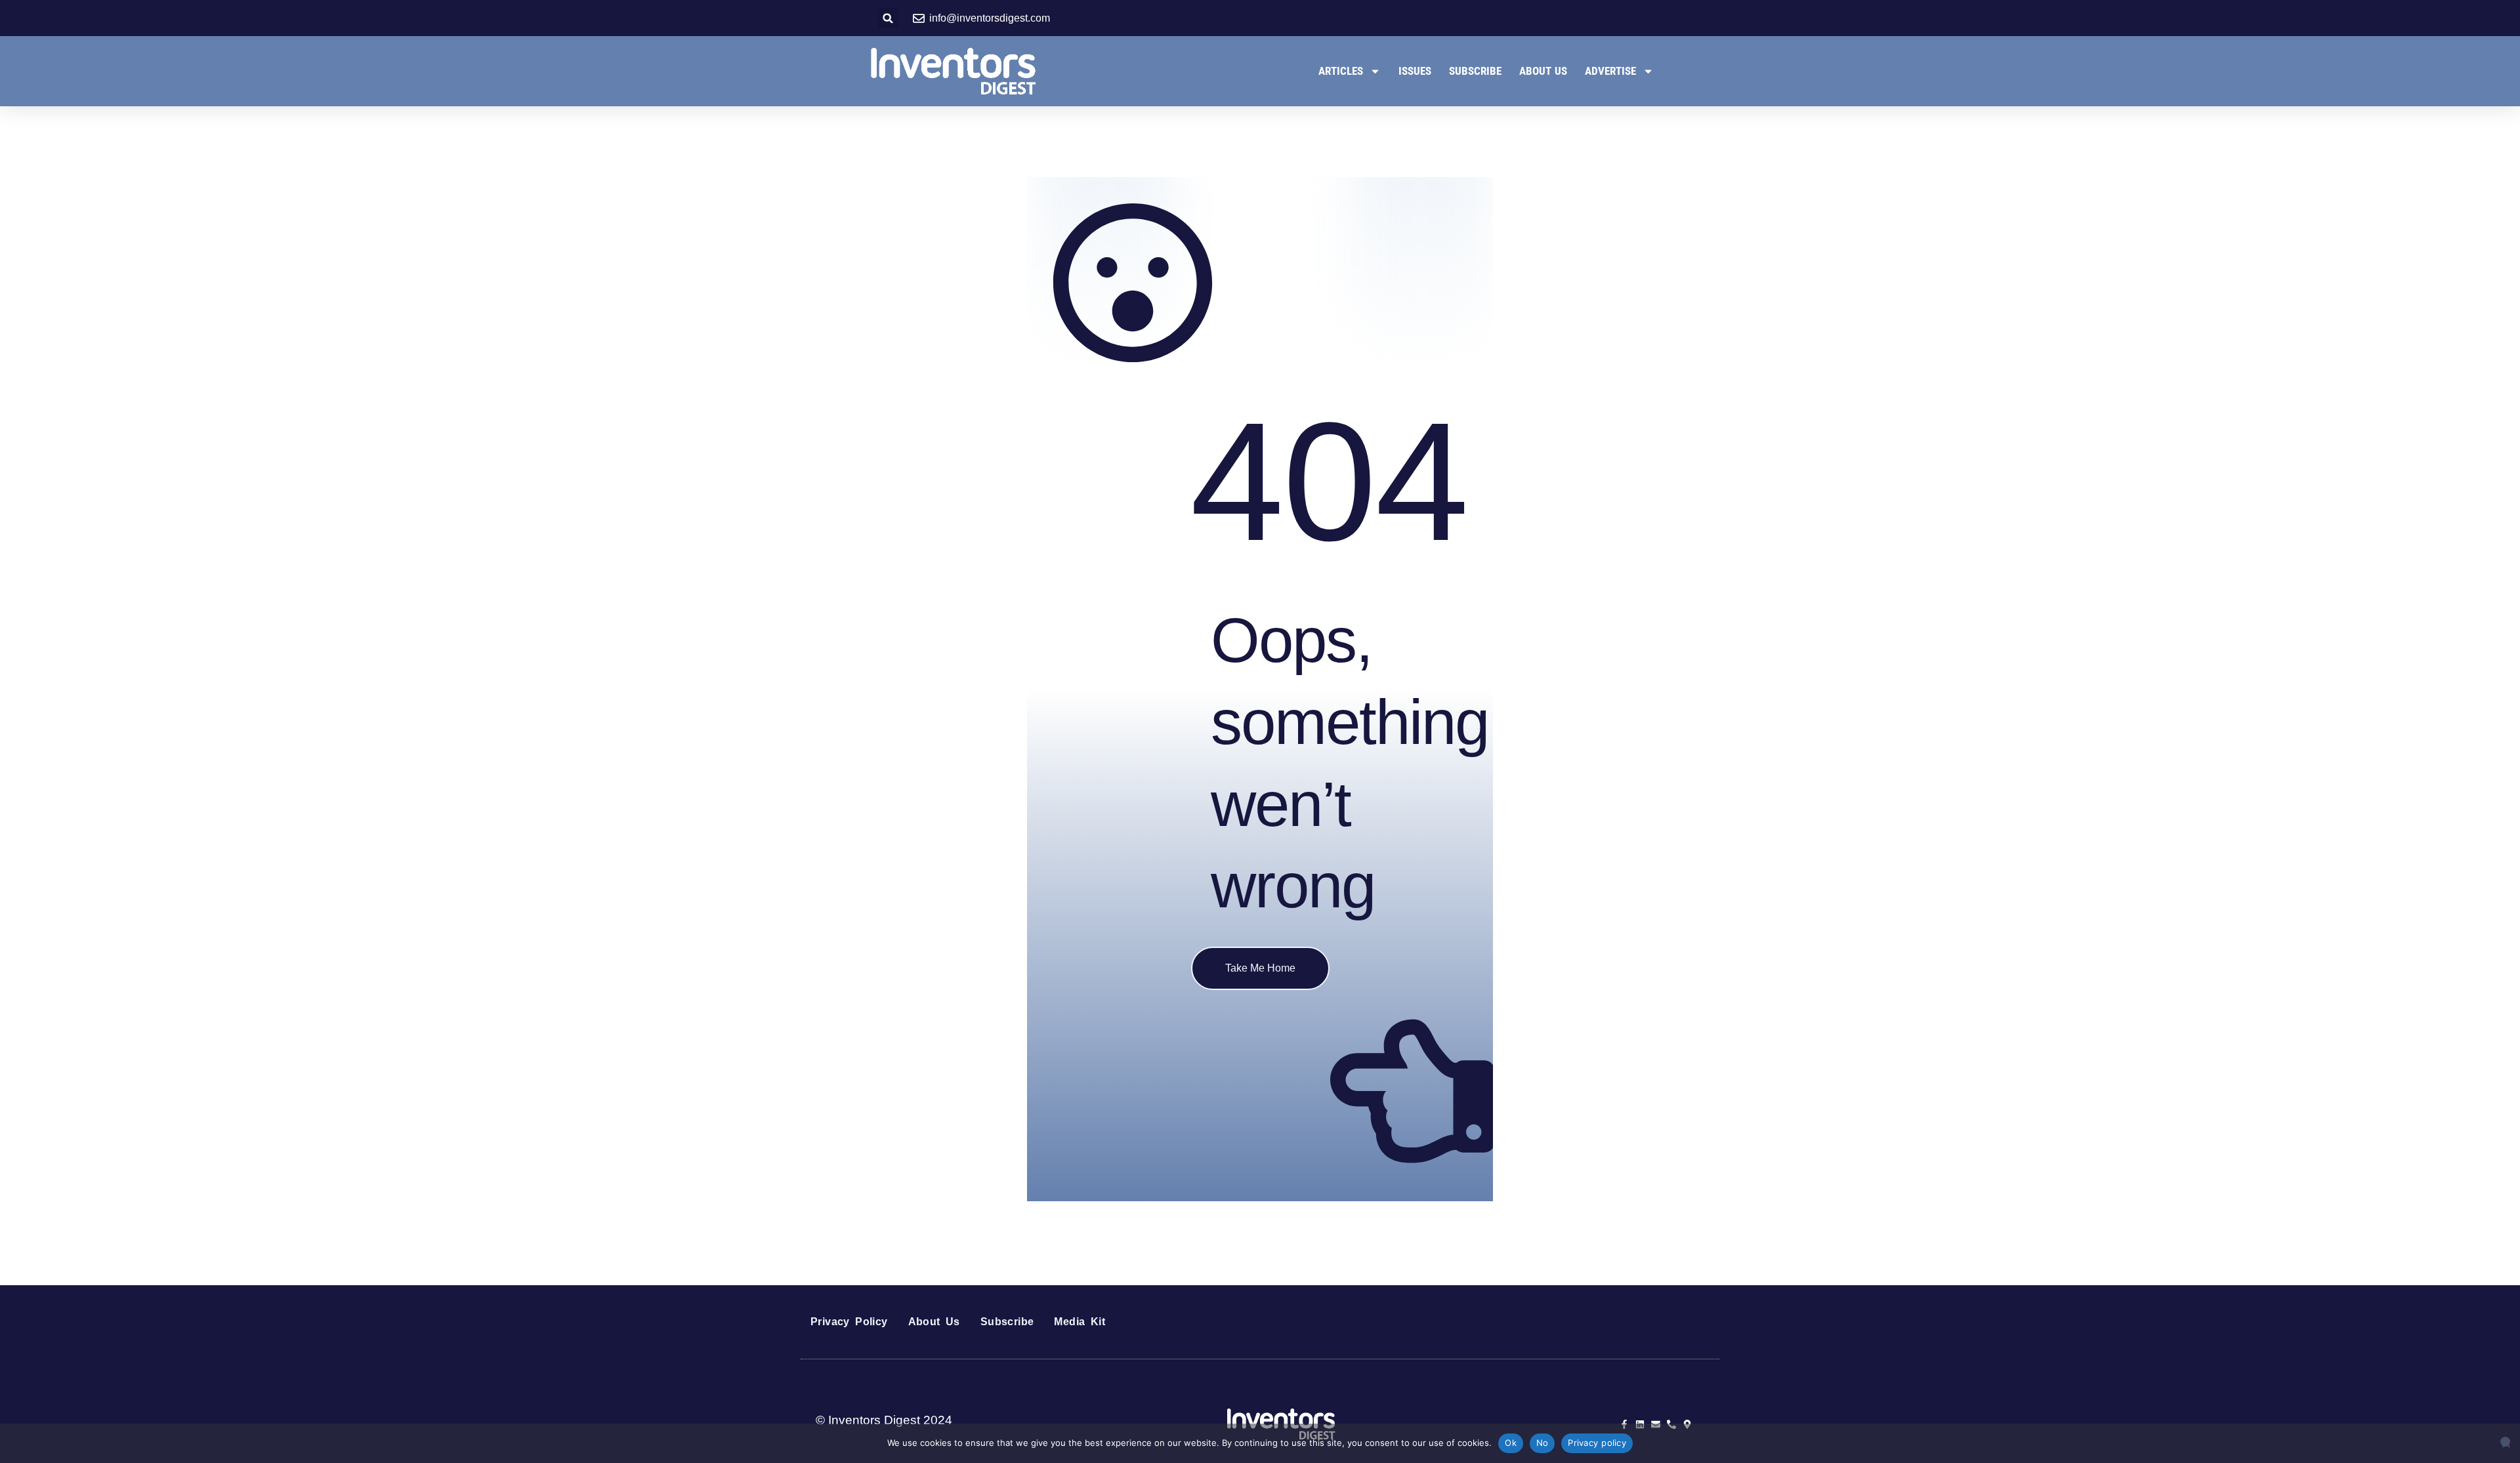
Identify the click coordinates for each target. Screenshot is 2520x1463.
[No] (2505, 1442)
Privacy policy (1597, 1443)
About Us (1543, 71)
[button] (888, 18)
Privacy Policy (849, 1322)
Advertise (1610, 71)
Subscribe (1475, 71)
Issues (1415, 71)
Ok (1511, 1443)
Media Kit (1080, 1322)
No (1543, 1443)
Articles (1341, 71)
